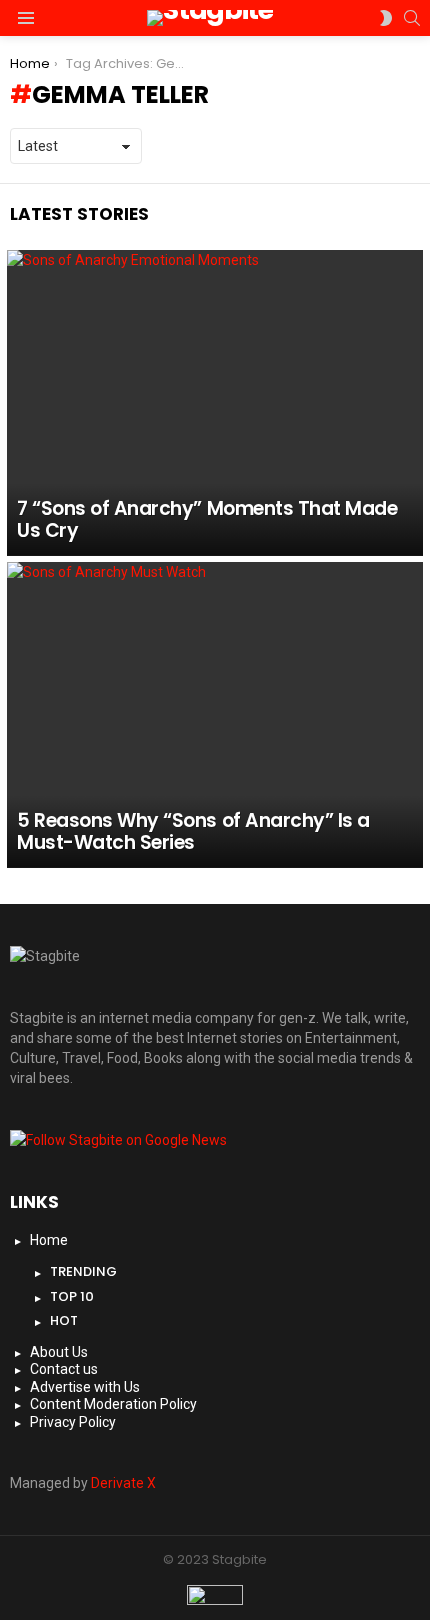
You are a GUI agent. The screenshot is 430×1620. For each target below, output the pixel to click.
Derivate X (123, 1483)
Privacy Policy (73, 1422)
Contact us (64, 1369)
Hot (64, 1320)
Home (49, 1240)
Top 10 (72, 1296)
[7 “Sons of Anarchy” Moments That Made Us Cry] (215, 403)
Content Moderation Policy (113, 1404)
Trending (83, 1271)
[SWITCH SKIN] (386, 18)
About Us (59, 1352)
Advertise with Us (85, 1387)
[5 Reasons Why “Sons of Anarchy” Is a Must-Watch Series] (215, 715)
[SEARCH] (412, 18)
